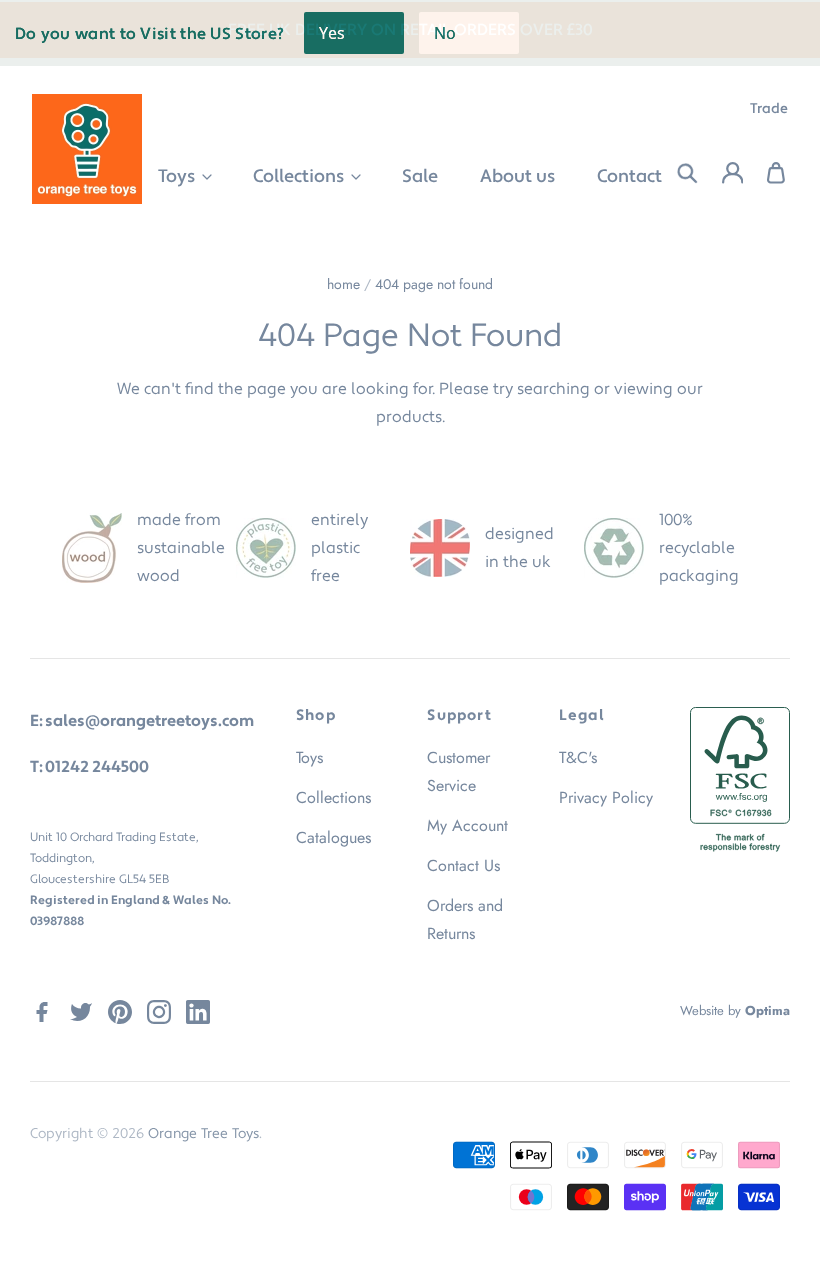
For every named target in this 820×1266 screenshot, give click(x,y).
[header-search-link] (675, 173)
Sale (420, 176)
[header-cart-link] (765, 173)
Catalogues (333, 837)
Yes (332, 33)
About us (517, 176)
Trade (769, 109)
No (445, 33)
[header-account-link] (720, 173)
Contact (629, 176)
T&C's (578, 757)
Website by (735, 1010)
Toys (178, 176)
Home (343, 284)
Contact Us (463, 865)
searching (553, 389)
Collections (300, 176)
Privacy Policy (606, 797)
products (409, 417)
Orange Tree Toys (203, 1134)
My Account (467, 825)
